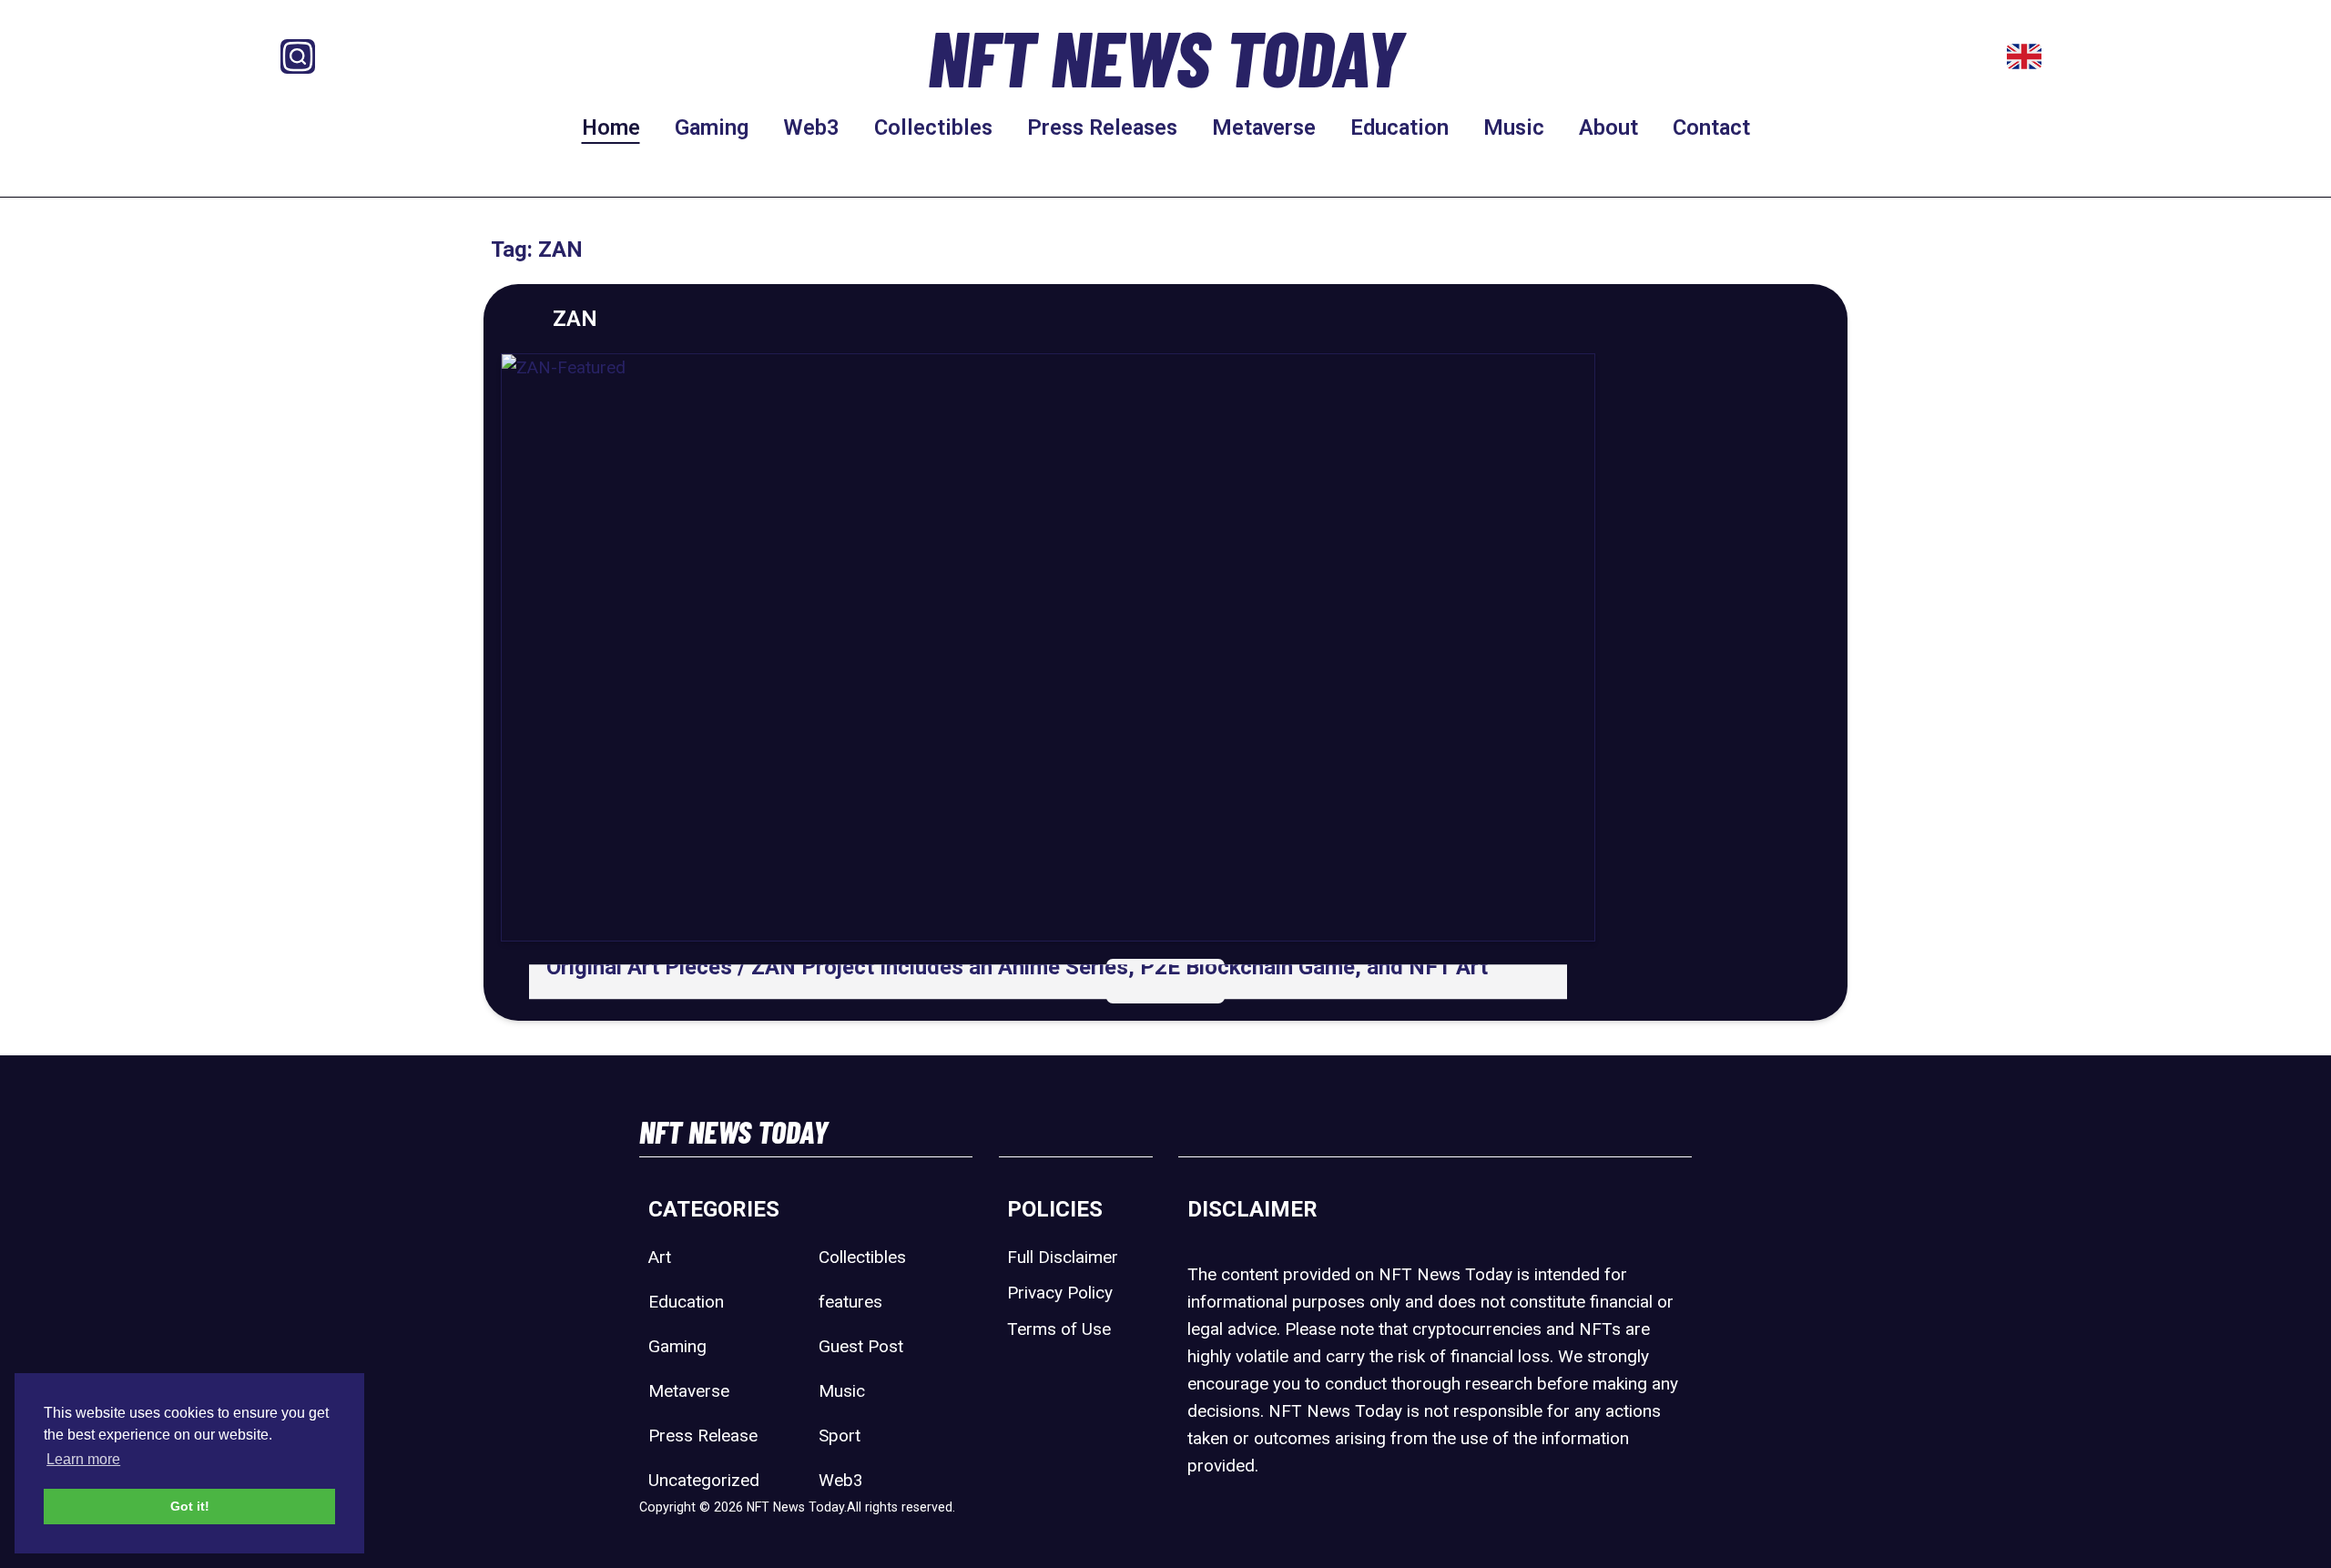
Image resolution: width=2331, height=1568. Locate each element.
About (1608, 127)
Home (611, 127)
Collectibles (933, 127)
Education (1400, 127)
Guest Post (861, 1346)
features (850, 1302)
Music (1514, 127)
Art (660, 1257)
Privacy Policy (1060, 1293)
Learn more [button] (83, 1459)
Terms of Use (1059, 1329)
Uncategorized (704, 1480)
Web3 (811, 127)
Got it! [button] (190, 1506)
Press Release (703, 1436)
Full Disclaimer (1063, 1257)
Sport (840, 1436)
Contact (1711, 127)
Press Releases (1102, 127)
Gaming (712, 127)
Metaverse (1264, 127)
